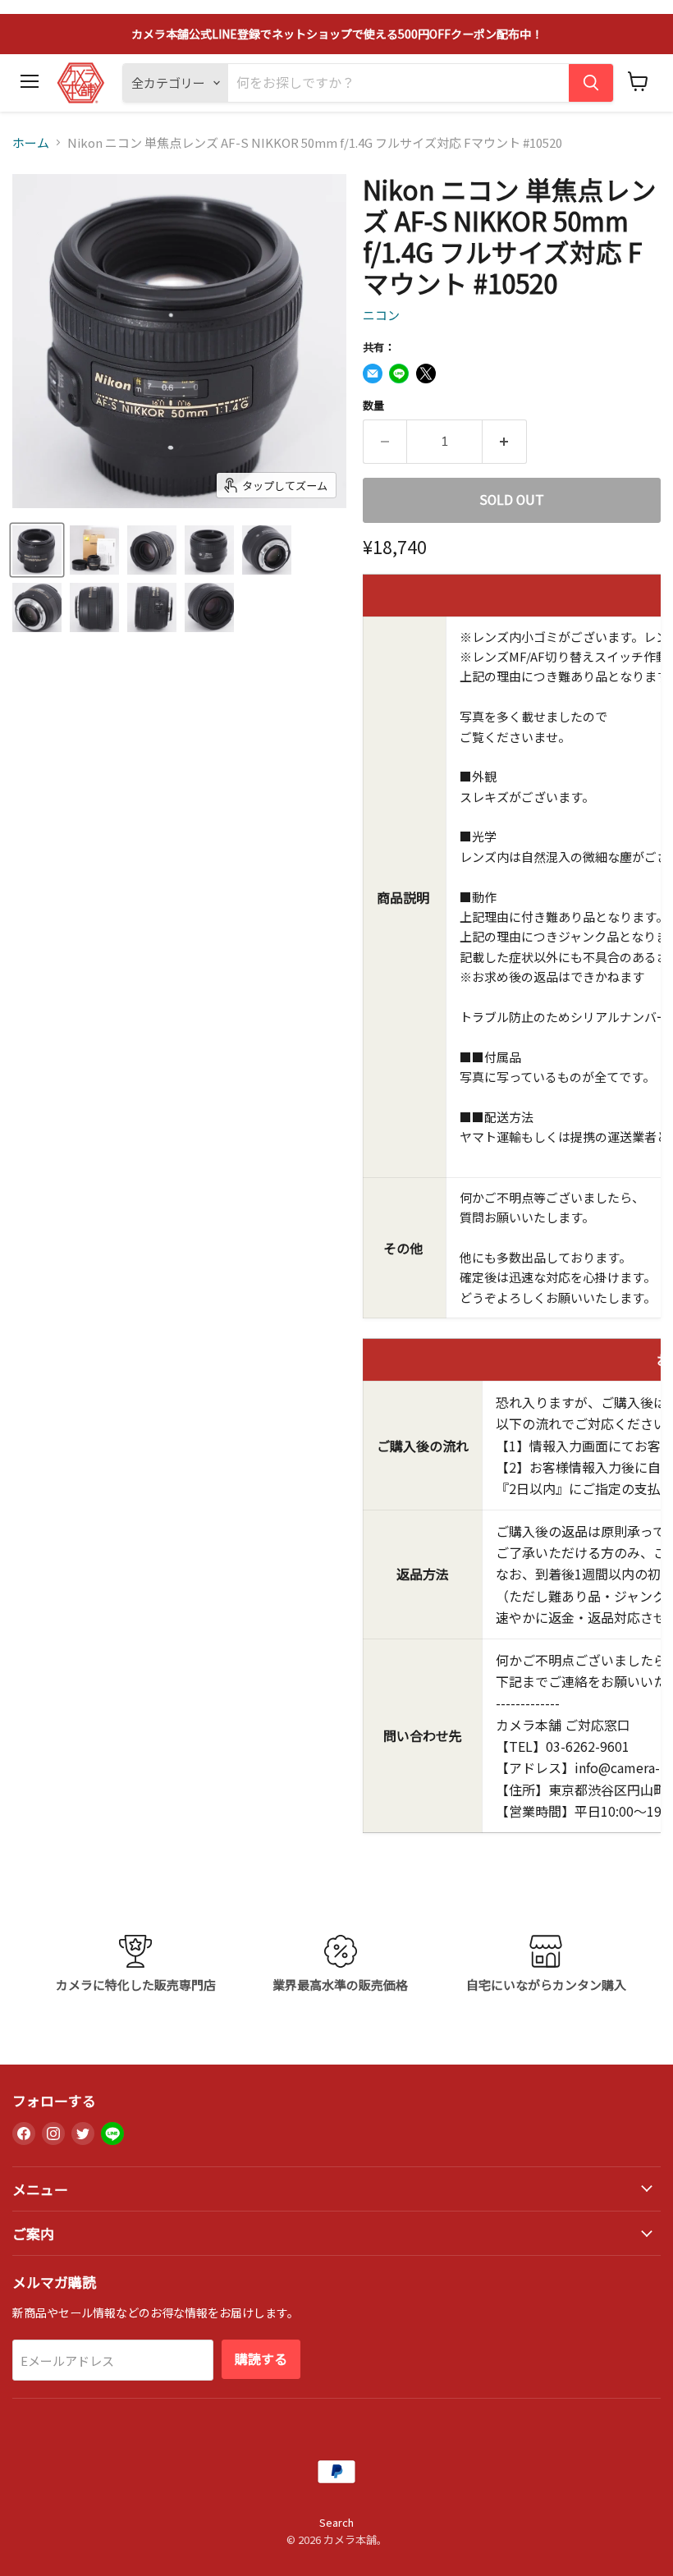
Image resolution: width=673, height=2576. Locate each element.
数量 (373, 405)
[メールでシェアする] (373, 374)
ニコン (381, 315)
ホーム (31, 142)
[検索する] (591, 83)
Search (336, 2522)
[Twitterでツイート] (426, 374)
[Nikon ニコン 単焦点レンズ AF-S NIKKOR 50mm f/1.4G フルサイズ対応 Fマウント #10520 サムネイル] (37, 550)
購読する (261, 2359)
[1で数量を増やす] (505, 442)
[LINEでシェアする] (399, 374)
